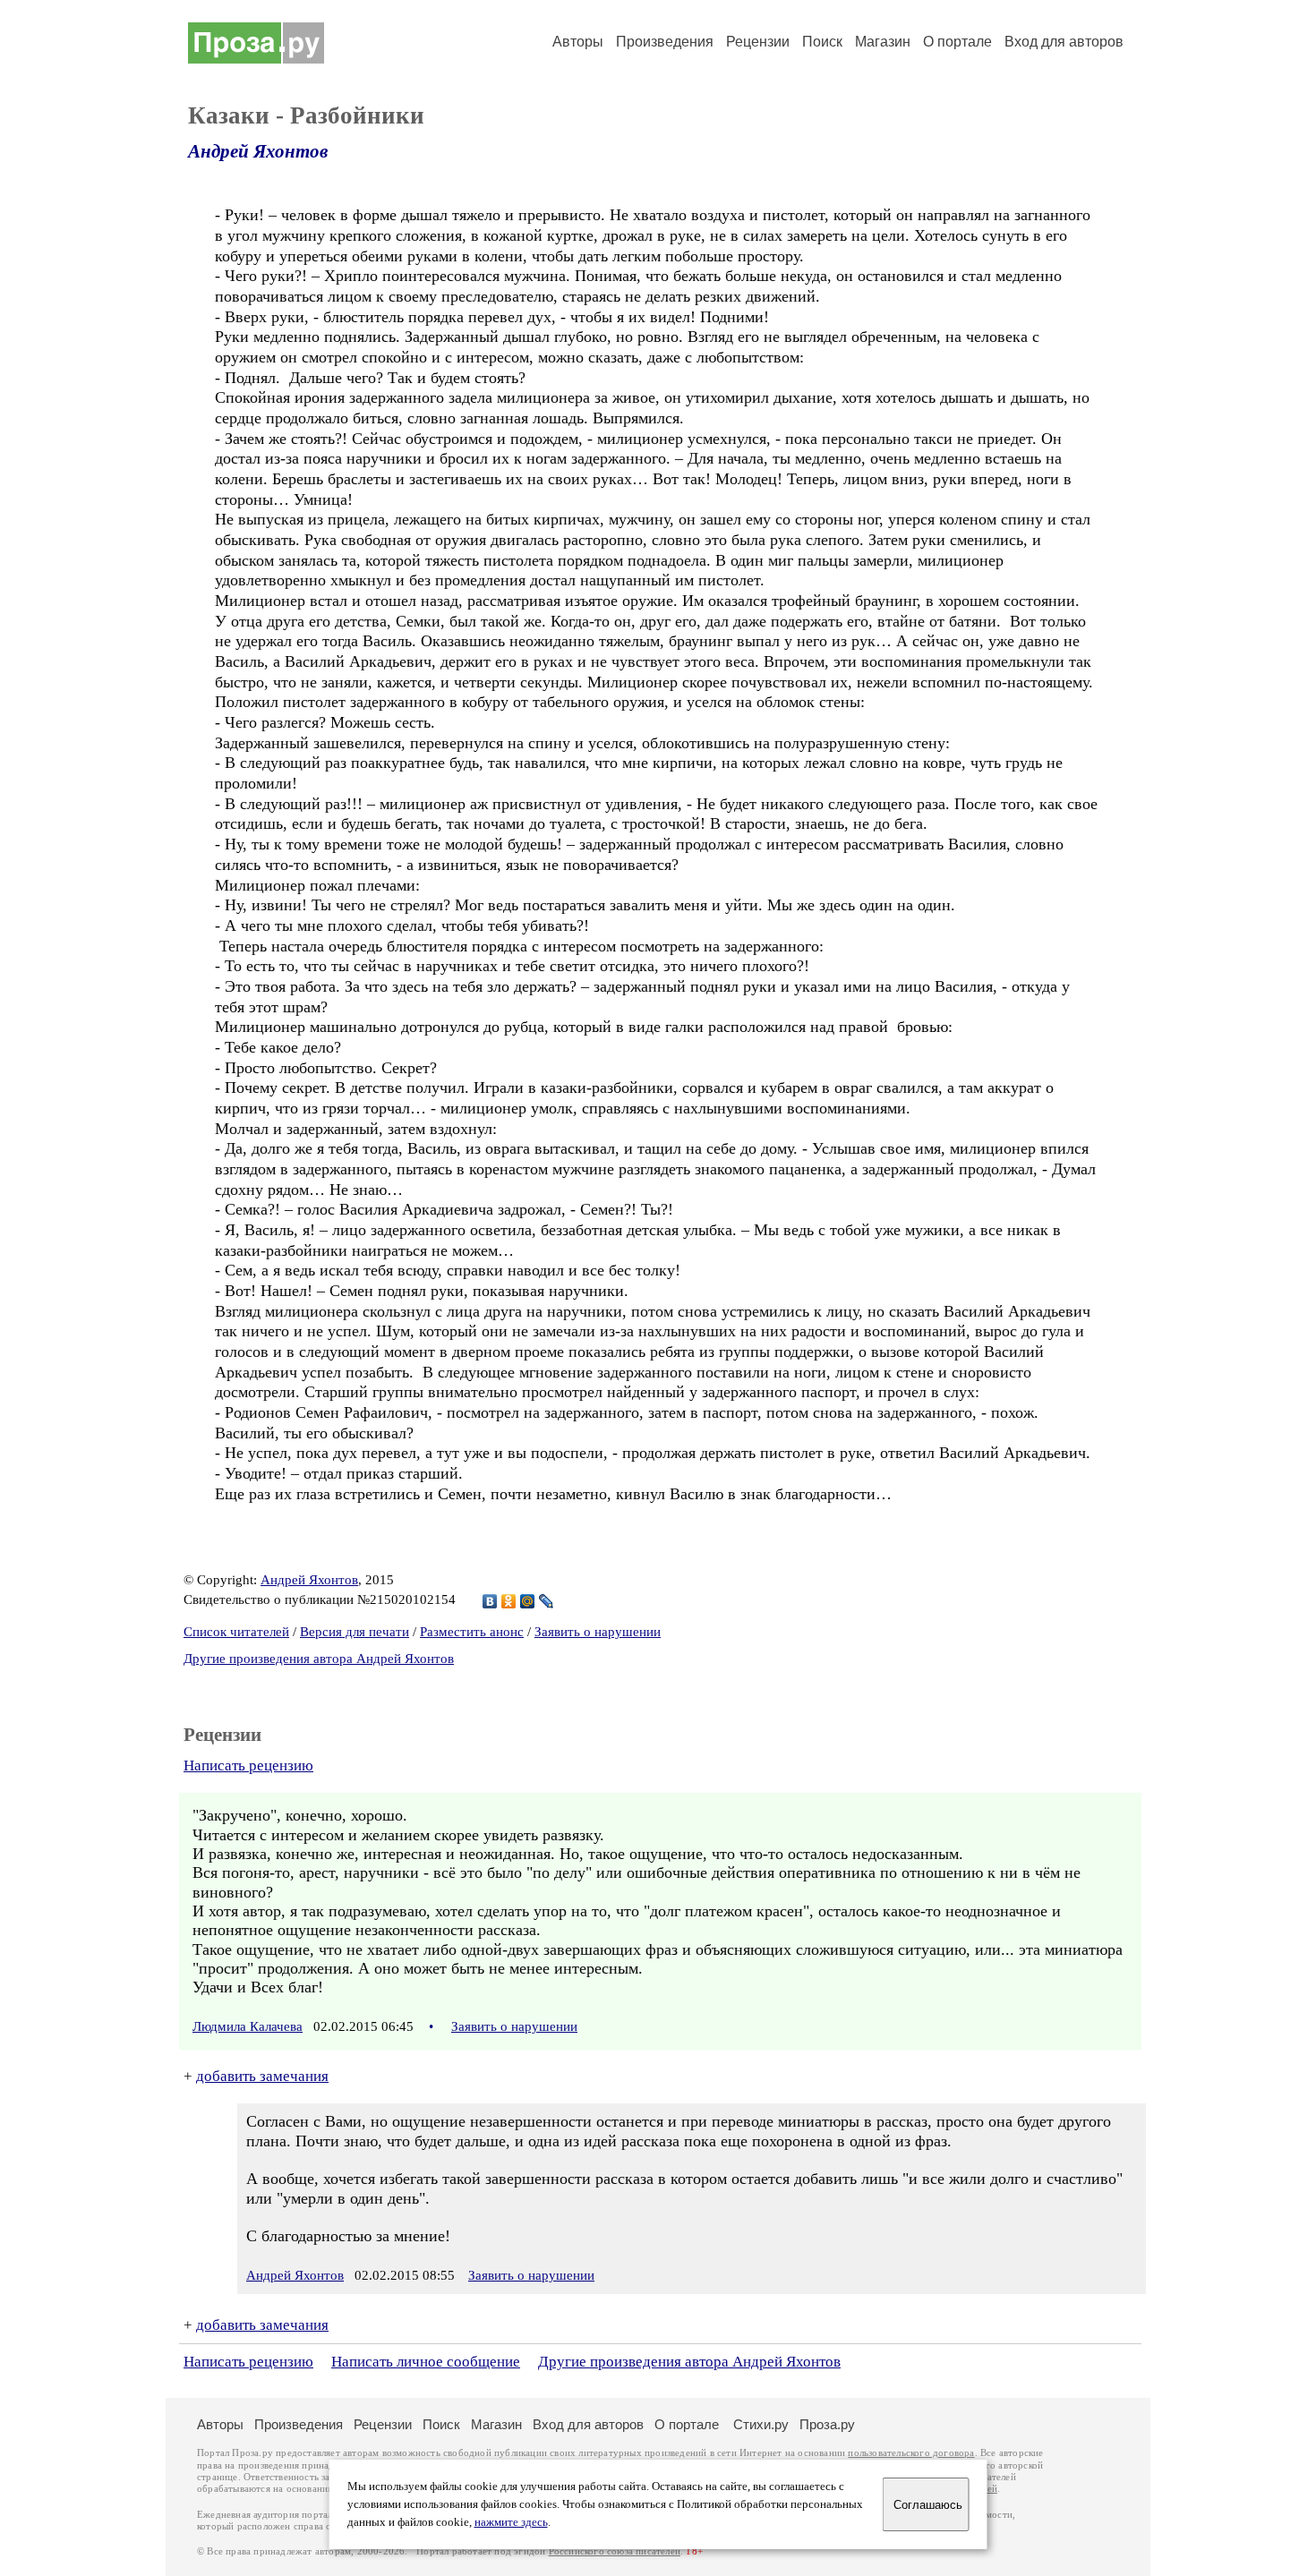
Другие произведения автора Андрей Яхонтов (319, 1659)
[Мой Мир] (528, 1601)
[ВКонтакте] (490, 1601)
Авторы (578, 42)
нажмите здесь (511, 2522)
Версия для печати (355, 1632)
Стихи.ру (761, 2424)
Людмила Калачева (248, 2026)
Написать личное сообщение (426, 2362)
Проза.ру (827, 2424)
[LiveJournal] (547, 1601)
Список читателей (236, 1632)
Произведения (665, 42)
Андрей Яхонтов (258, 151)
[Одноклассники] (509, 1601)
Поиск (822, 42)
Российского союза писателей (615, 2551)
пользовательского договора (911, 2453)
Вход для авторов (1064, 42)
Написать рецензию (248, 1766)
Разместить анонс (472, 1632)
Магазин (883, 42)
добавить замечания (262, 2076)
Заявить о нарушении (598, 1632)
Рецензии (758, 42)
